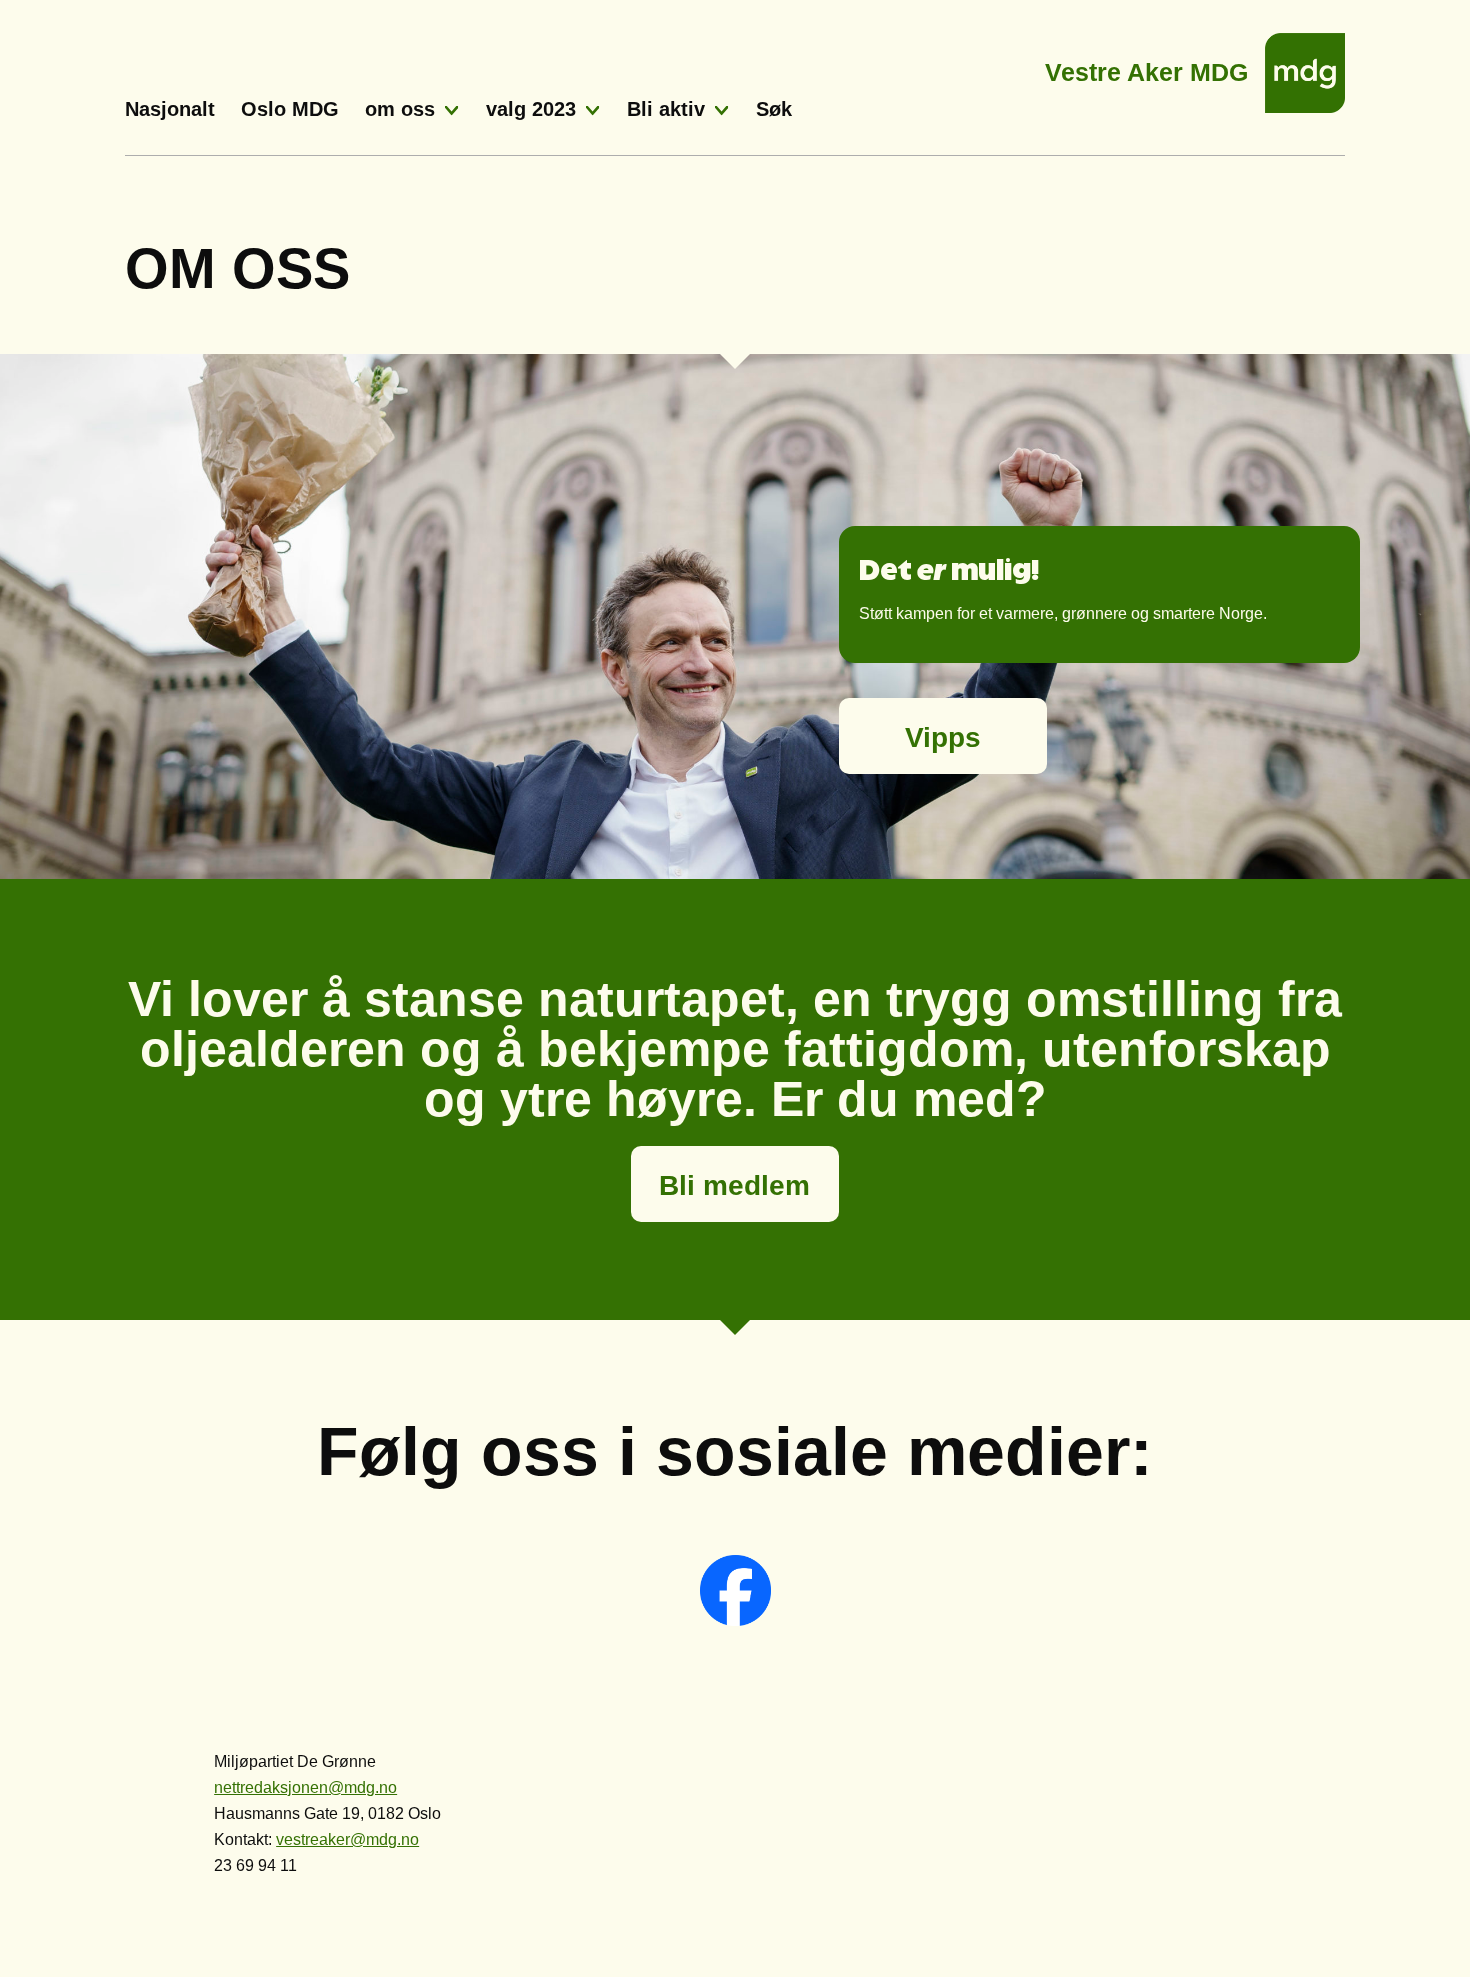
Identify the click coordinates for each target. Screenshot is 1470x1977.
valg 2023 (531, 109)
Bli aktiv (666, 109)
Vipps (943, 737)
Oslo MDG (290, 109)
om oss (400, 109)
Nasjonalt (170, 109)
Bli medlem (734, 1185)
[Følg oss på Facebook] (735, 1620)
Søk (774, 109)
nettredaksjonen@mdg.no (305, 1787)
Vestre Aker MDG (1146, 66)
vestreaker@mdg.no (347, 1839)
